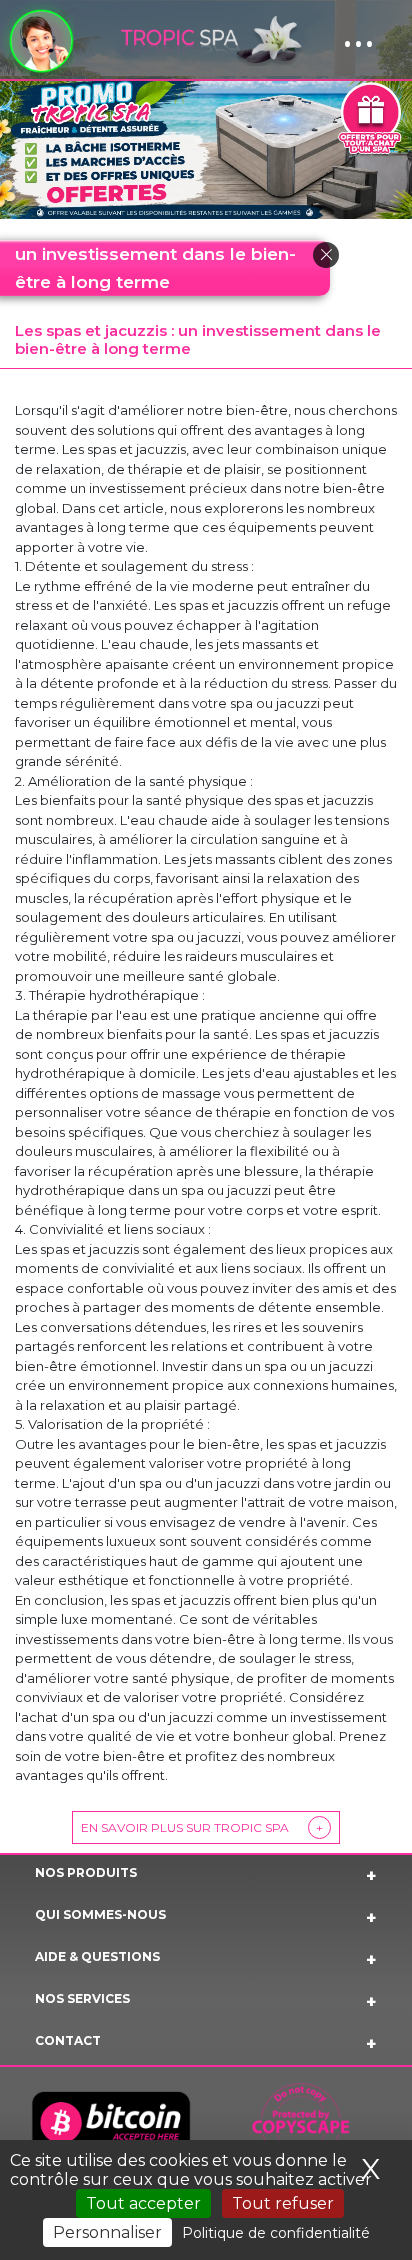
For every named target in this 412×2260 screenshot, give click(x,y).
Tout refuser (283, 2203)
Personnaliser (107, 2232)
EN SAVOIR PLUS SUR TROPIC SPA (202, 1827)
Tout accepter (143, 2203)
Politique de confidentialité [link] (276, 2233)
